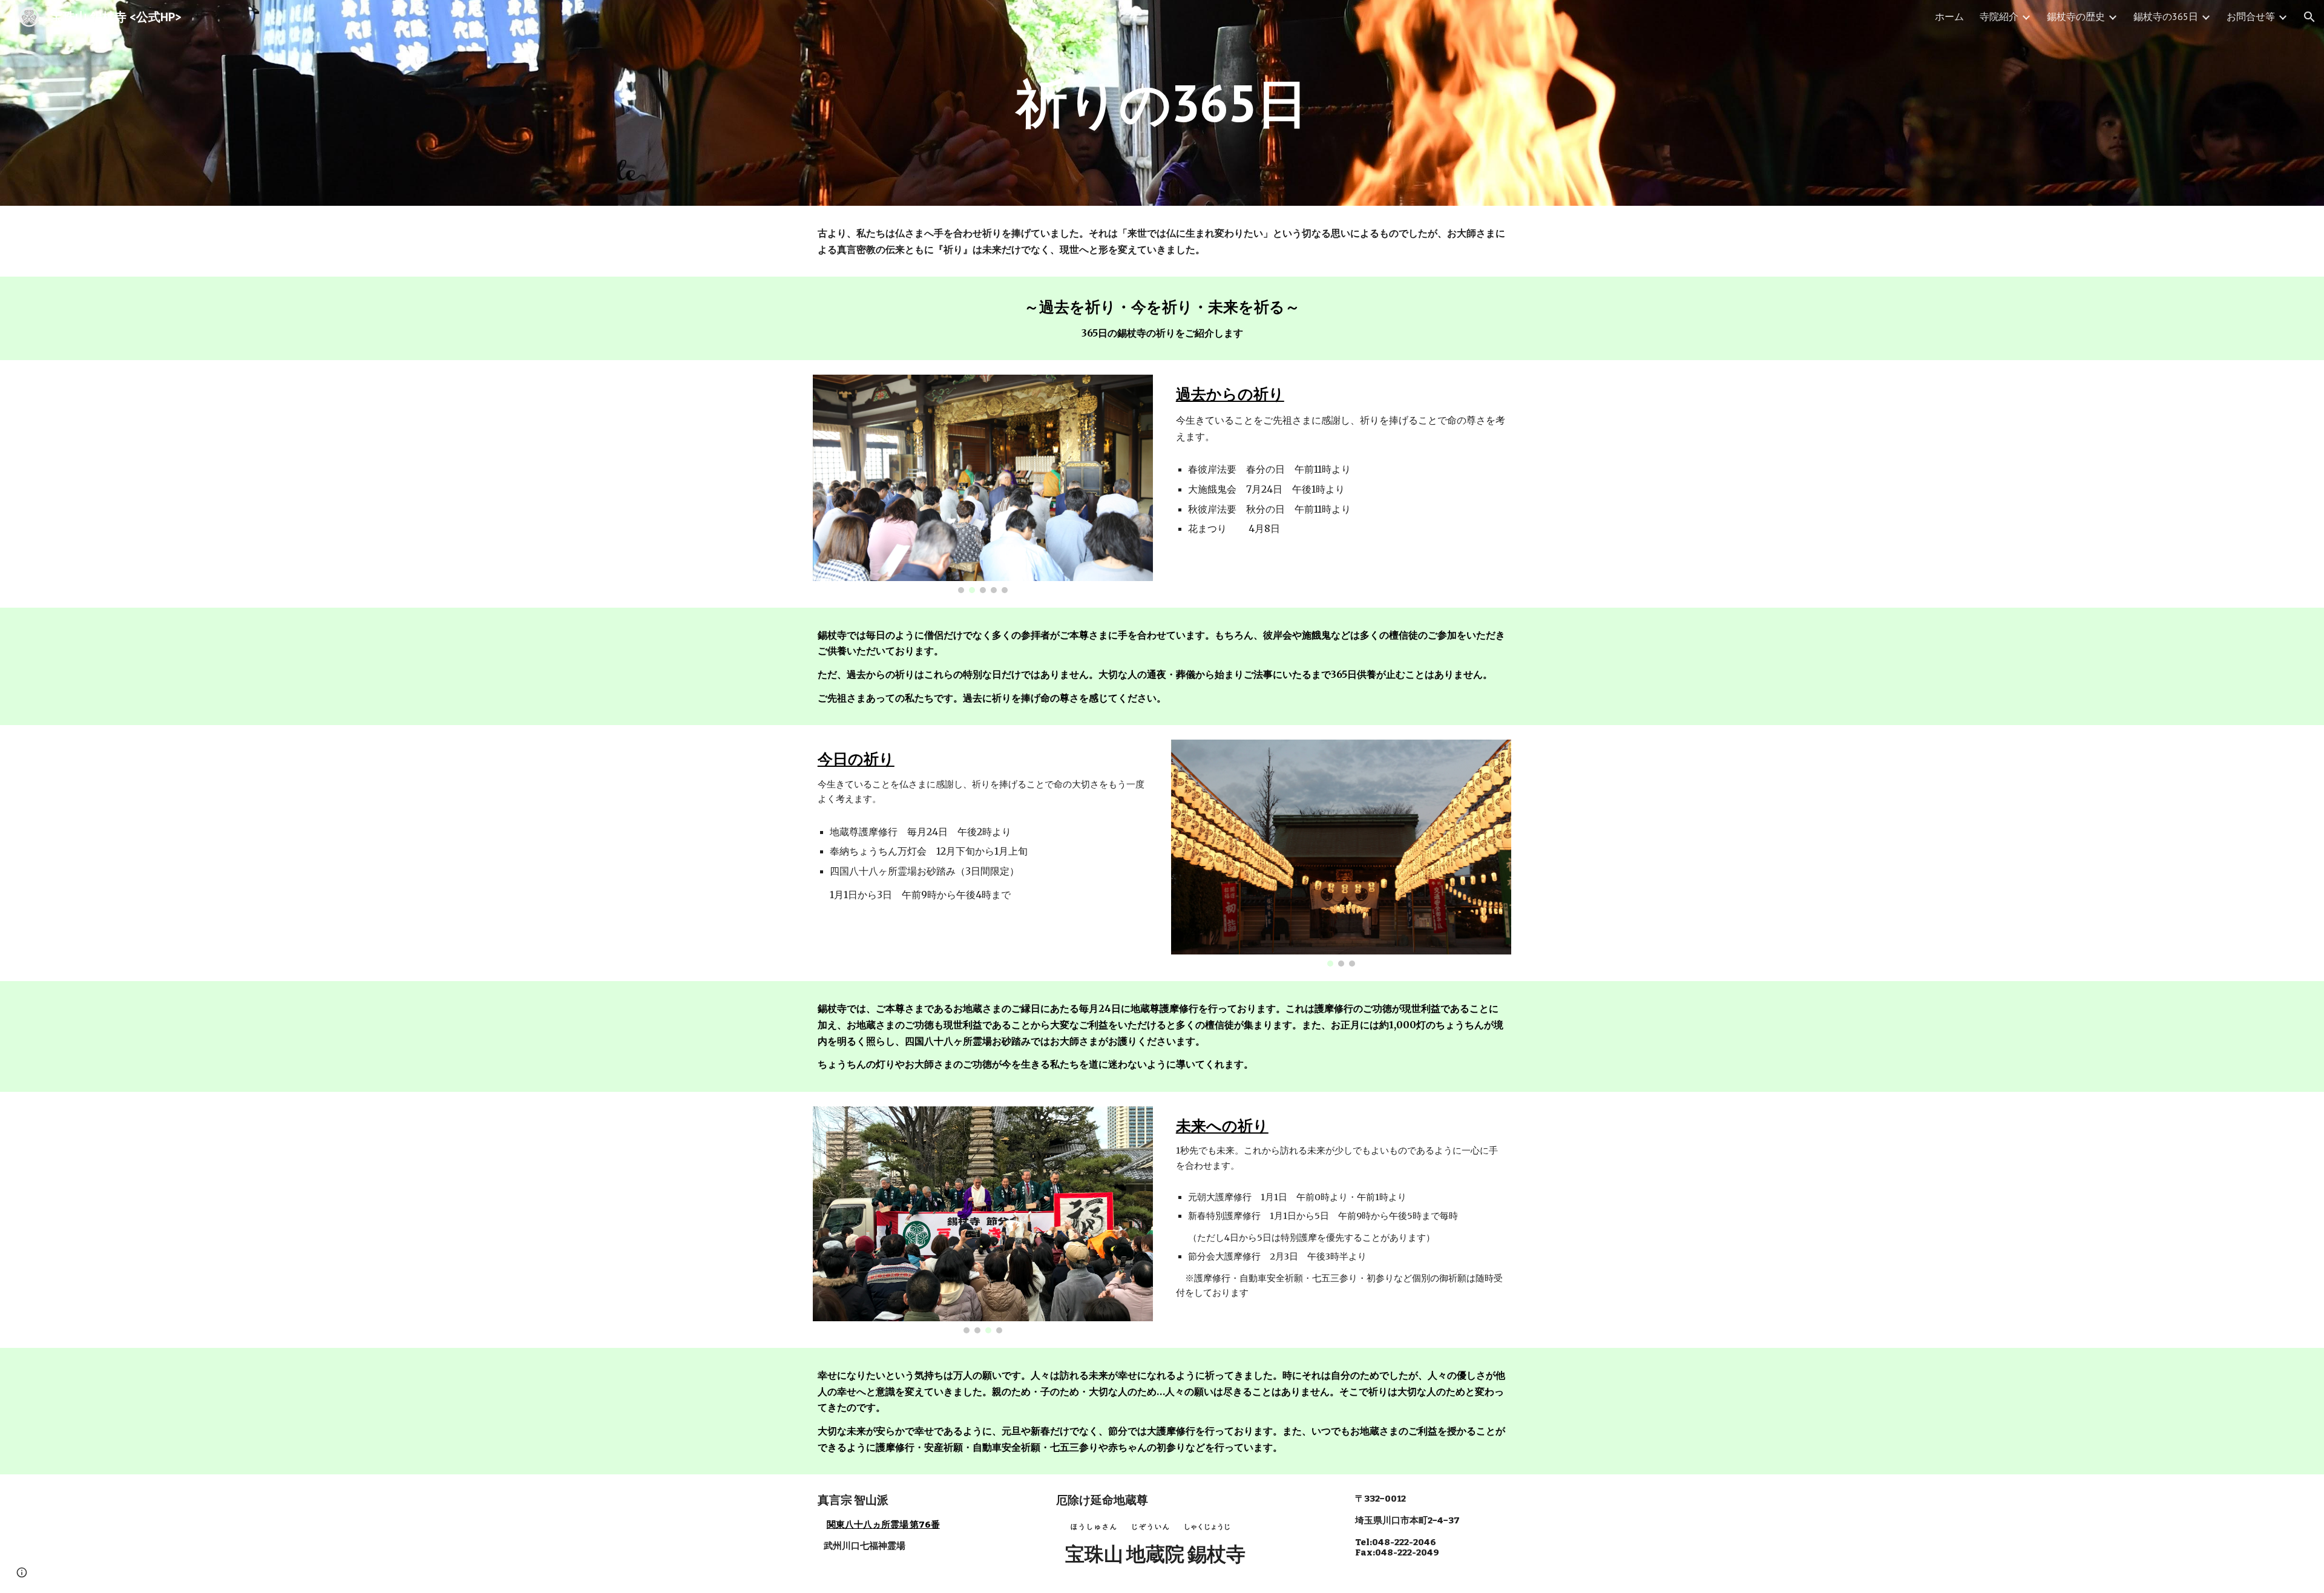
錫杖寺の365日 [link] (2166, 16)
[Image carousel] (983, 484)
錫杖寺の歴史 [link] (2076, 16)
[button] (2309, 17)
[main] (1162, 103)
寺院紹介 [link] (1999, 16)
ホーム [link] (1949, 16)
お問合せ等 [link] (2251, 16)
